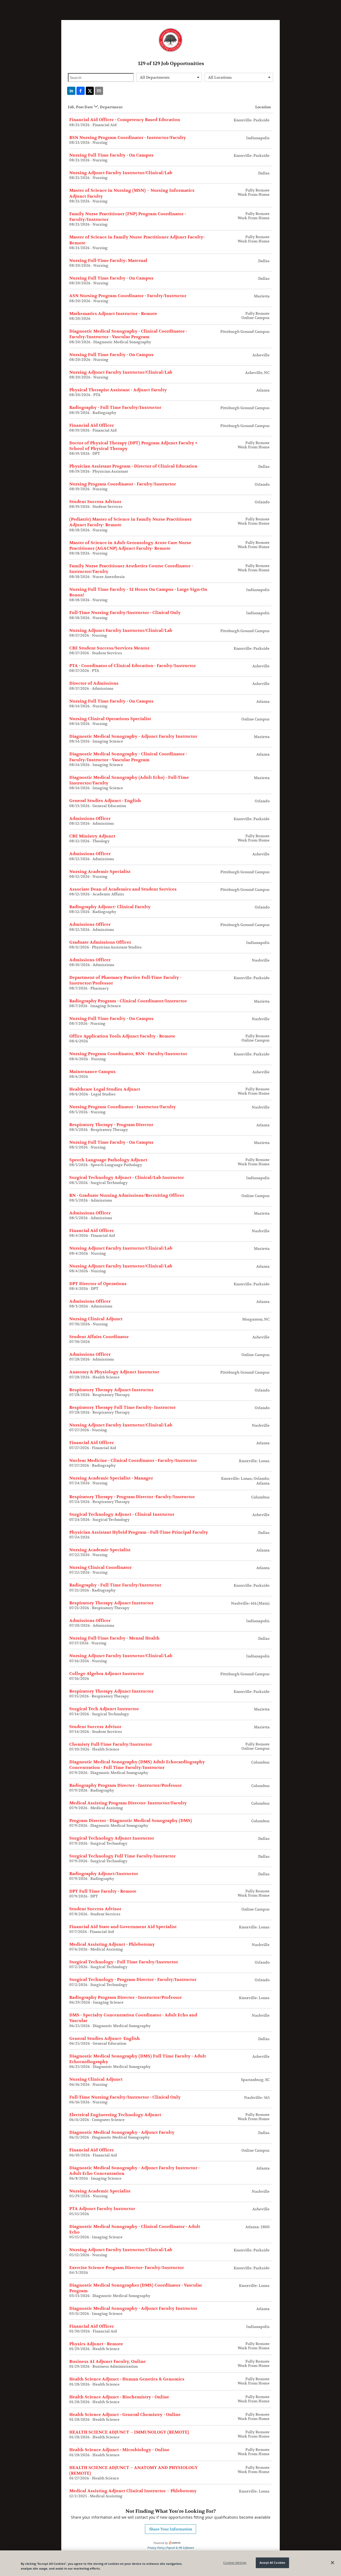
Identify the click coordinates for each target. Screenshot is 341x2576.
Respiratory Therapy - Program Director (111, 1125)
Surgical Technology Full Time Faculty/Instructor (122, 1856)
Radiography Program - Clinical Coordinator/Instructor (128, 1001)
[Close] (332, 2563)
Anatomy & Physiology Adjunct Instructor (114, 1372)
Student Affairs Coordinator (99, 1337)
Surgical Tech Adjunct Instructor (104, 1709)
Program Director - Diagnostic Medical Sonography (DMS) (131, 1821)
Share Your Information (171, 2529)
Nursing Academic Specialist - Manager (111, 1478)
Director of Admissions (94, 683)
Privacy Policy (156, 2548)
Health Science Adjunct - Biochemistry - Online (119, 2397)
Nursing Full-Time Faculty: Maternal (108, 261)
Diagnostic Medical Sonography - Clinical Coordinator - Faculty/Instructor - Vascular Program (128, 334)
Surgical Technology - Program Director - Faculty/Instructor (133, 1980)
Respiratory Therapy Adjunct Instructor (111, 1390)
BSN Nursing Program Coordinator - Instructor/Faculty (128, 138)
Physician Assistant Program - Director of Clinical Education (133, 466)
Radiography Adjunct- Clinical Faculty (110, 907)
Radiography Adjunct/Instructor (104, 1874)
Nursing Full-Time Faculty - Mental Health (114, 1638)
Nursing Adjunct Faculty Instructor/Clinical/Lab (121, 173)
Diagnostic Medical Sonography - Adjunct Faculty (122, 2132)
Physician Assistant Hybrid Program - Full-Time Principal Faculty (139, 1532)
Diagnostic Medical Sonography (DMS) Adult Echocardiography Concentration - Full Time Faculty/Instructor (137, 1765)
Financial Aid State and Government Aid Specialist (123, 1927)
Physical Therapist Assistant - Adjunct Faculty (118, 390)
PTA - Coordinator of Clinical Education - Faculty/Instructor (133, 666)
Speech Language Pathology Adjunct (108, 1160)
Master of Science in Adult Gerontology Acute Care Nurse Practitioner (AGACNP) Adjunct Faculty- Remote (130, 546)
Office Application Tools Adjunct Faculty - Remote (122, 1036)
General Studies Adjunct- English (105, 2039)
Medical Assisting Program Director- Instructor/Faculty (128, 1803)
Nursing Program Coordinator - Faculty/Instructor (123, 484)
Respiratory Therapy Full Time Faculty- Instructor (122, 1407)
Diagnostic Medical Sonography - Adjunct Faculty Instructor (133, 736)
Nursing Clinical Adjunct (96, 1319)
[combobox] (169, 77)
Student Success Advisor (95, 502)
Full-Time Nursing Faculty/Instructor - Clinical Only (125, 613)
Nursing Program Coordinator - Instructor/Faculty (123, 1107)
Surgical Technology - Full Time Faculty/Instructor (124, 1962)
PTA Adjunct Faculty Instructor (102, 2209)
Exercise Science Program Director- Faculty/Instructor (127, 2268)
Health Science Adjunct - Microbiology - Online (119, 2450)
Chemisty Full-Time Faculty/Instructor (111, 1744)
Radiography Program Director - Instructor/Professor (125, 1785)
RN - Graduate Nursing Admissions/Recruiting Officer (127, 1195)
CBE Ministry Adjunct (92, 836)
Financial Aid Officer (92, 425)
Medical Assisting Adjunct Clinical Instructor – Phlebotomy (133, 2491)
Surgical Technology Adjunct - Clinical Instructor (122, 1514)
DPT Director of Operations (98, 1284)
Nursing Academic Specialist (100, 872)
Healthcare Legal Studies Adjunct (105, 1089)
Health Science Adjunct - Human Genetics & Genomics (127, 2379)
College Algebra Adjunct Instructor (107, 1674)
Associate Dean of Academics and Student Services (123, 889)
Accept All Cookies (272, 2563)
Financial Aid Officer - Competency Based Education (125, 120)
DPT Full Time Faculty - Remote (103, 1891)
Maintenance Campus (92, 1072)
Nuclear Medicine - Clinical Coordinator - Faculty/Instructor (133, 1461)
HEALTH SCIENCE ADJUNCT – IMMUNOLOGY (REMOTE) (129, 2432)
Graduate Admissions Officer (100, 942)
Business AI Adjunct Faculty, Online (107, 2362)
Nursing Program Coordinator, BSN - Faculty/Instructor (128, 1054)
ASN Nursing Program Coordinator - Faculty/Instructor (128, 296)
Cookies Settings (235, 2563)
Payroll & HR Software (180, 2548)
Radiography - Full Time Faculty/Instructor (115, 408)
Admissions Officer (90, 819)
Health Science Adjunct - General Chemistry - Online (125, 2415)
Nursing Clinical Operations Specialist (110, 719)
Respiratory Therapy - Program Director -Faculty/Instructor (132, 1497)
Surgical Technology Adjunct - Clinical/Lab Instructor (127, 1178)
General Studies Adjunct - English (105, 801)
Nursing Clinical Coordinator (100, 1568)
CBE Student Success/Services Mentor (109, 648)
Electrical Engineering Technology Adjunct (115, 2115)
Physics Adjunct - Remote (96, 2344)
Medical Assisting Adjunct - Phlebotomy (112, 1944)
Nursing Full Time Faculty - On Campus (111, 155)
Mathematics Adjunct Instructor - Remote (113, 314)
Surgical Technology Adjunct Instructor (112, 1838)
